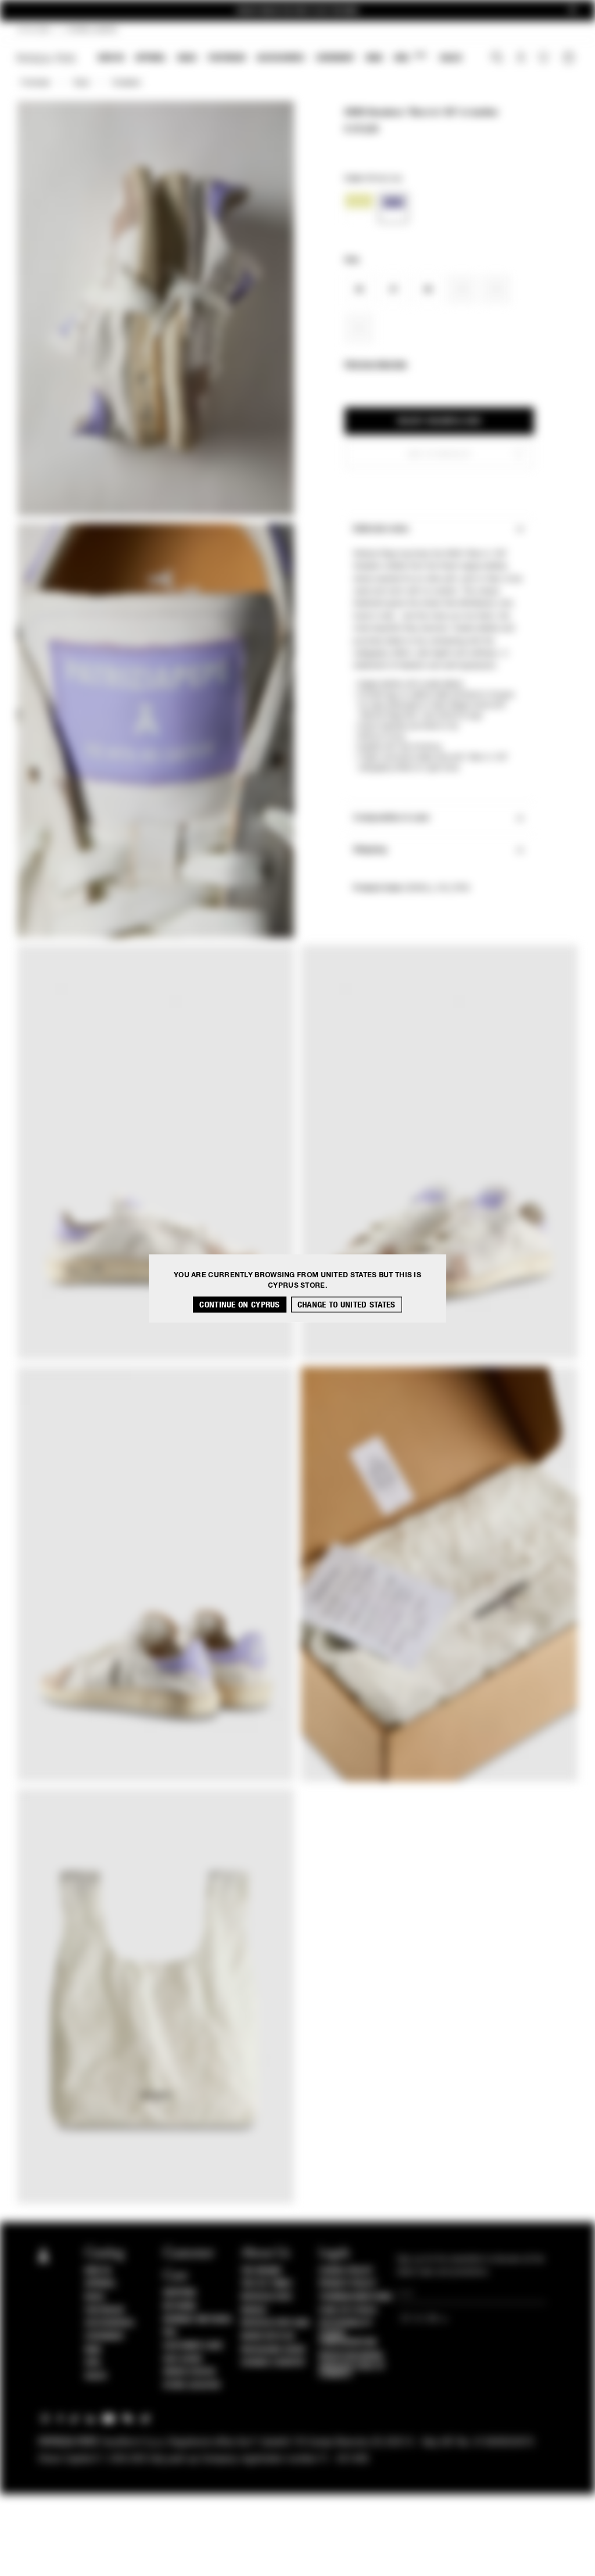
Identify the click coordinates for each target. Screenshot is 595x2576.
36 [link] (359, 290)
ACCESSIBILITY (346, 2323)
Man (374, 58)
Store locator (192, 2385)
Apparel (151, 58)
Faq (170, 2333)
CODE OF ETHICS (348, 2310)
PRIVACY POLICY (347, 2284)
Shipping (180, 2293)
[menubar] (280, 59)
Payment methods (198, 2320)
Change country (273, 2363)
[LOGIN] (521, 59)
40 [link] (497, 290)
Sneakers (126, 83)
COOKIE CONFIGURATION (348, 2338)
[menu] (280, 59)
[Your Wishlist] (545, 60)
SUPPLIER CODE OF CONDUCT (352, 2370)
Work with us (268, 2337)
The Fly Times (267, 2284)
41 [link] (359, 329)
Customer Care (193, 2346)
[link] (359, 208)
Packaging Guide (274, 2350)
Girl (410, 57)
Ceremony (335, 58)
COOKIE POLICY (346, 2271)
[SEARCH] (497, 59)
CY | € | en (34, 30)
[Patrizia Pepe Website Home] (46, 58)
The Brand (261, 2271)
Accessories (281, 58)
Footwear (227, 58)
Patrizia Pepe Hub (275, 2323)
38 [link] (428, 290)
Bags (187, 58)
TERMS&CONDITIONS (355, 2297)
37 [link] (394, 290)
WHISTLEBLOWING (351, 2356)
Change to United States (347, 1304)
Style (81, 83)
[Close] (572, 11)
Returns (180, 2306)
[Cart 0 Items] (570, 59)
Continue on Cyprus (239, 1304)
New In (111, 58)
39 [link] (462, 290)
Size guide (183, 2359)
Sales (451, 58)
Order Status (189, 2372)
